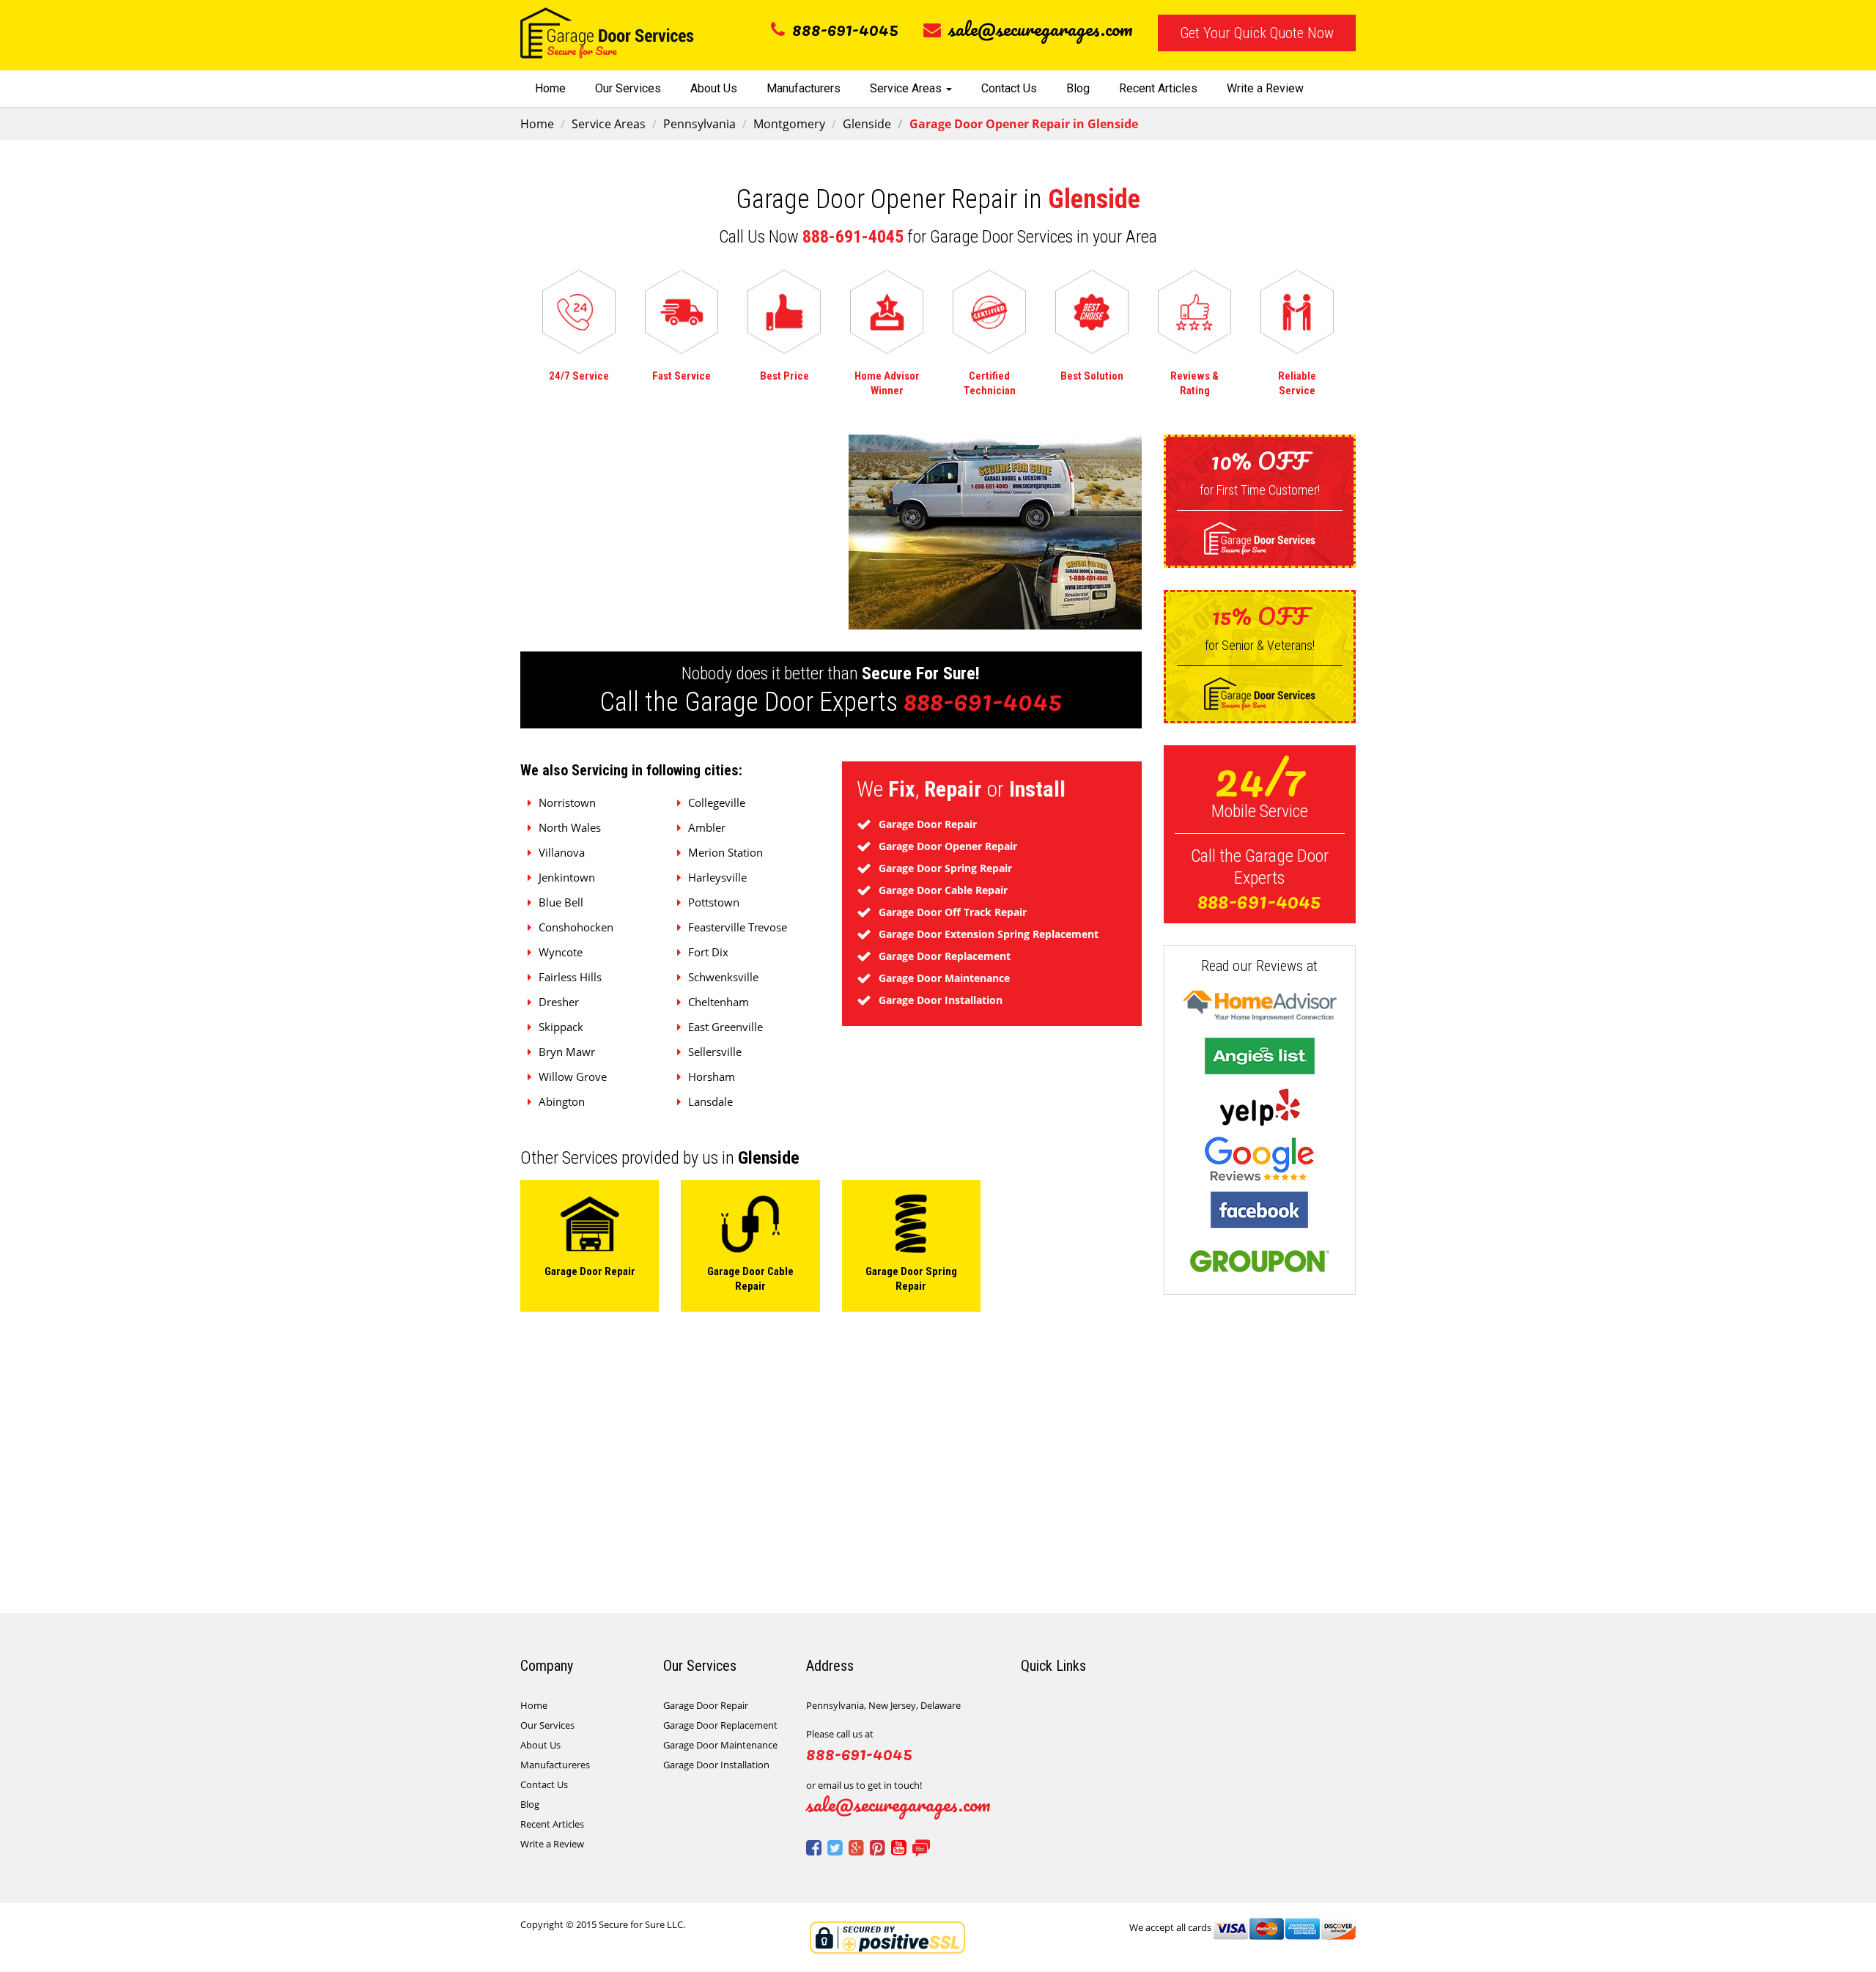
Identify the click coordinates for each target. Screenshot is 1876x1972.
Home (550, 88)
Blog (1078, 88)
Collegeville (717, 802)
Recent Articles (1158, 88)
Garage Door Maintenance (720, 1745)
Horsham (712, 1077)
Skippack (561, 1027)
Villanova (562, 852)
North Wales (570, 827)
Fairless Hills (570, 977)
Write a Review (1265, 88)
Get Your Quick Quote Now (1257, 33)
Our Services (628, 88)
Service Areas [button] (907, 88)
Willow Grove (573, 1077)
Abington (562, 1101)
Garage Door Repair (706, 1705)
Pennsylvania (699, 124)
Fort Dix (708, 952)
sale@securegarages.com (1041, 29)
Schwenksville (723, 977)
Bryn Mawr (567, 1052)
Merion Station (725, 852)
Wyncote (561, 952)
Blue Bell (561, 902)
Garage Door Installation (716, 1765)
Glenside (867, 124)
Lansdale (710, 1101)
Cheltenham (719, 1002)
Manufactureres (555, 1765)
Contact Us (1009, 88)
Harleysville (717, 877)
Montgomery (789, 124)
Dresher (559, 1002)
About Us (714, 88)
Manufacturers (804, 88)
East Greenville (725, 1027)
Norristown (567, 802)
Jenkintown (567, 877)
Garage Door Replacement (720, 1725)
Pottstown (714, 902)
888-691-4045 (845, 29)
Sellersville (715, 1052)
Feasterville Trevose (738, 927)
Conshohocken (576, 927)
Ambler (707, 827)
